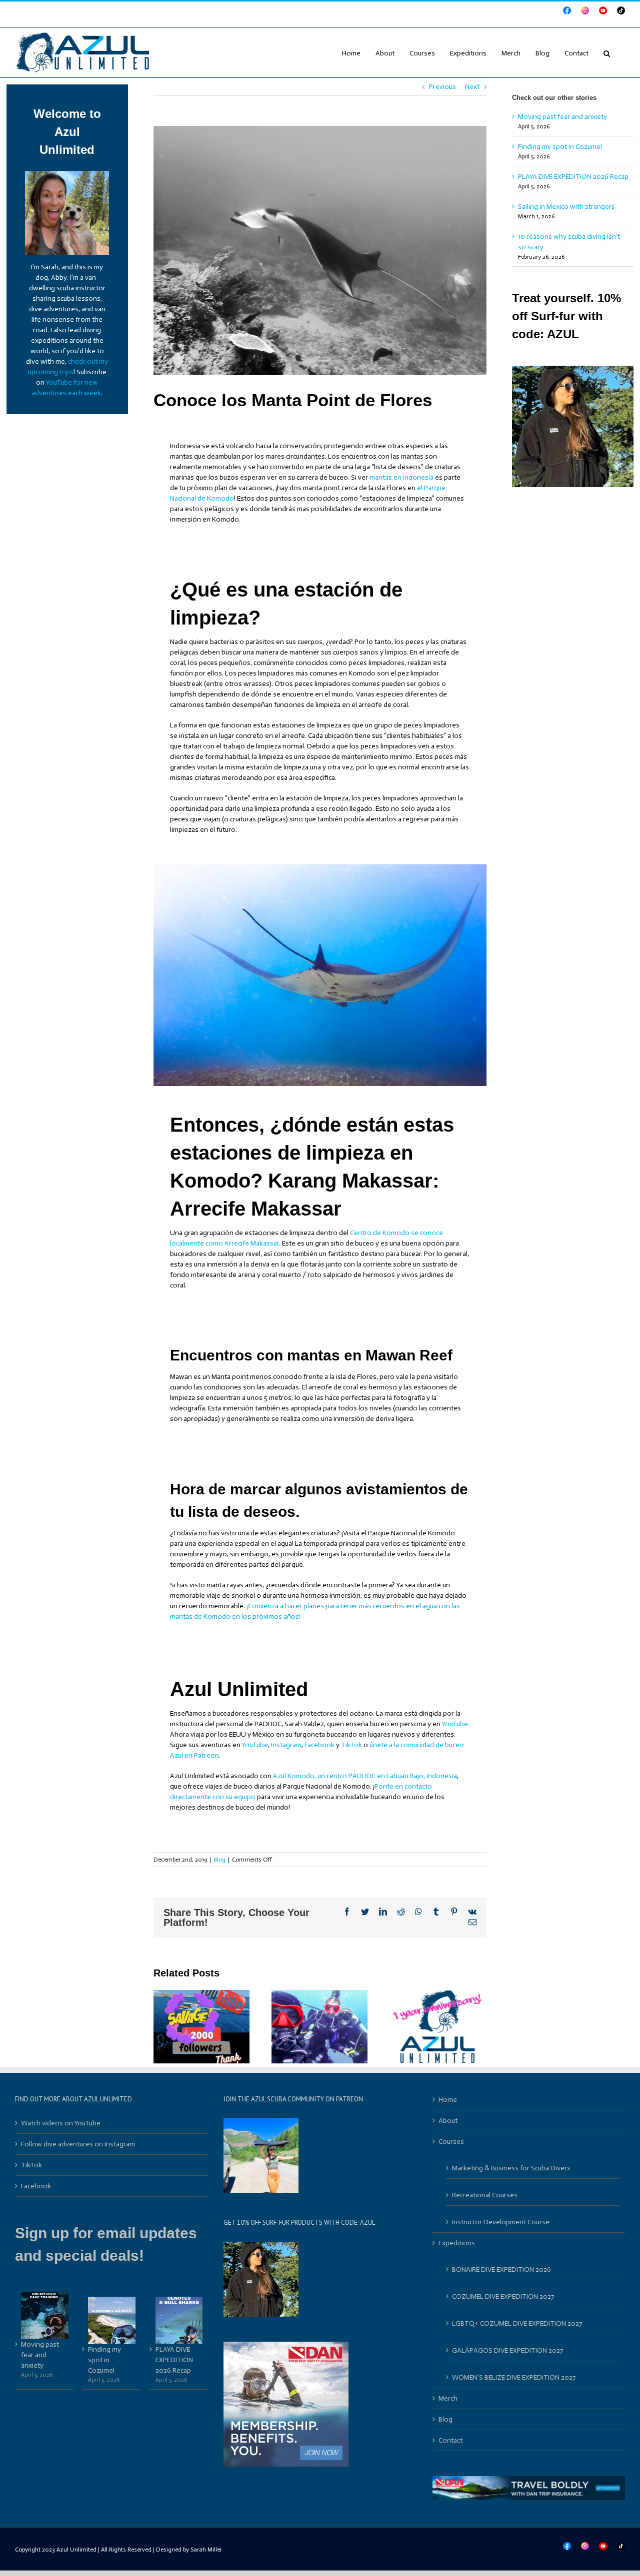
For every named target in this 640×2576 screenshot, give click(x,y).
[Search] (607, 52)
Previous (442, 87)
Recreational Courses (485, 2195)
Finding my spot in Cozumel (560, 147)
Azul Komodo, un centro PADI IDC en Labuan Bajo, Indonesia (365, 1776)
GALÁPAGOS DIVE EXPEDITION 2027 (507, 2350)
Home (448, 2100)
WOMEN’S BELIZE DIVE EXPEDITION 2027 (514, 2377)
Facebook (319, 1745)
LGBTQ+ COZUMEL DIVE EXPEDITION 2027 (517, 2323)
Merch (448, 2398)
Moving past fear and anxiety (562, 117)
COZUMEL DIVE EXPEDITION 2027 (503, 2296)
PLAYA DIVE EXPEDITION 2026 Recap (573, 177)
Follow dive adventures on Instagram (78, 2144)
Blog (219, 1860)
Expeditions (457, 2243)
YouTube (455, 1724)
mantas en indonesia (401, 477)
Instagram (286, 1745)
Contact (450, 2440)
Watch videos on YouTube (61, 2123)
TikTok (351, 1745)
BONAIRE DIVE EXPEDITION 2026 (501, 2269)
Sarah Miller (206, 2550)
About (448, 2121)
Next (472, 87)
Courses (451, 2142)
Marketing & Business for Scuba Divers (511, 2168)
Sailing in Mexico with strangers (566, 207)
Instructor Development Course (501, 2222)
